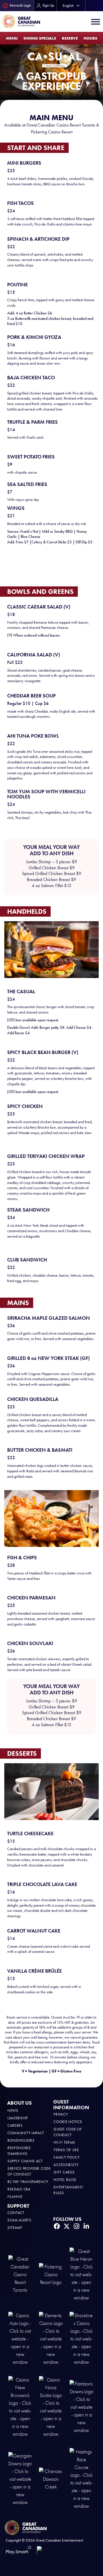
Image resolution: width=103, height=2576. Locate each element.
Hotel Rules (65, 2180)
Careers (15, 2125)
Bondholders (21, 2140)
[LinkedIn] (86, 2226)
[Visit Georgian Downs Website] (20, 2479)
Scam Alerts (19, 2220)
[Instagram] (76, 2226)
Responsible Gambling (19, 2151)
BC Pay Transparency (28, 2182)
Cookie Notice (68, 2122)
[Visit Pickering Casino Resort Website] (51, 2274)
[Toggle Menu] (96, 22)
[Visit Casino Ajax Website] (20, 2338)
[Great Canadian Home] (21, 22)
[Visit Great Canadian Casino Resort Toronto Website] (20, 2274)
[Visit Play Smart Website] (18, 2550)
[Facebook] (57, 2226)
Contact (16, 2213)
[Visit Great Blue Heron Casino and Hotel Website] (81, 2274)
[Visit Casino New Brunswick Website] (20, 2407)
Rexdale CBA (19, 2189)
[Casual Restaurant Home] (55, 60)
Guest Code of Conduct (68, 2132)
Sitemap (15, 2228)
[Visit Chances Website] (51, 2479)
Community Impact (26, 2133)
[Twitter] (67, 2226)
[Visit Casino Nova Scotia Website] (51, 2407)
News (13, 2111)
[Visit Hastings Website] (81, 2479)
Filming (15, 2197)
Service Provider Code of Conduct (29, 2171)
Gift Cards (64, 2172)
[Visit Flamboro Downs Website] (81, 2407)
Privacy (61, 2114)
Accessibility (66, 2165)
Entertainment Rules (68, 2190)
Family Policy (67, 2157)
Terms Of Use (66, 2150)
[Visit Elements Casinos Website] (51, 2338)
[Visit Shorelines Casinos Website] (81, 2338)
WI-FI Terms (64, 2142)
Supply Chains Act (25, 2161)
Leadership (18, 2118)
